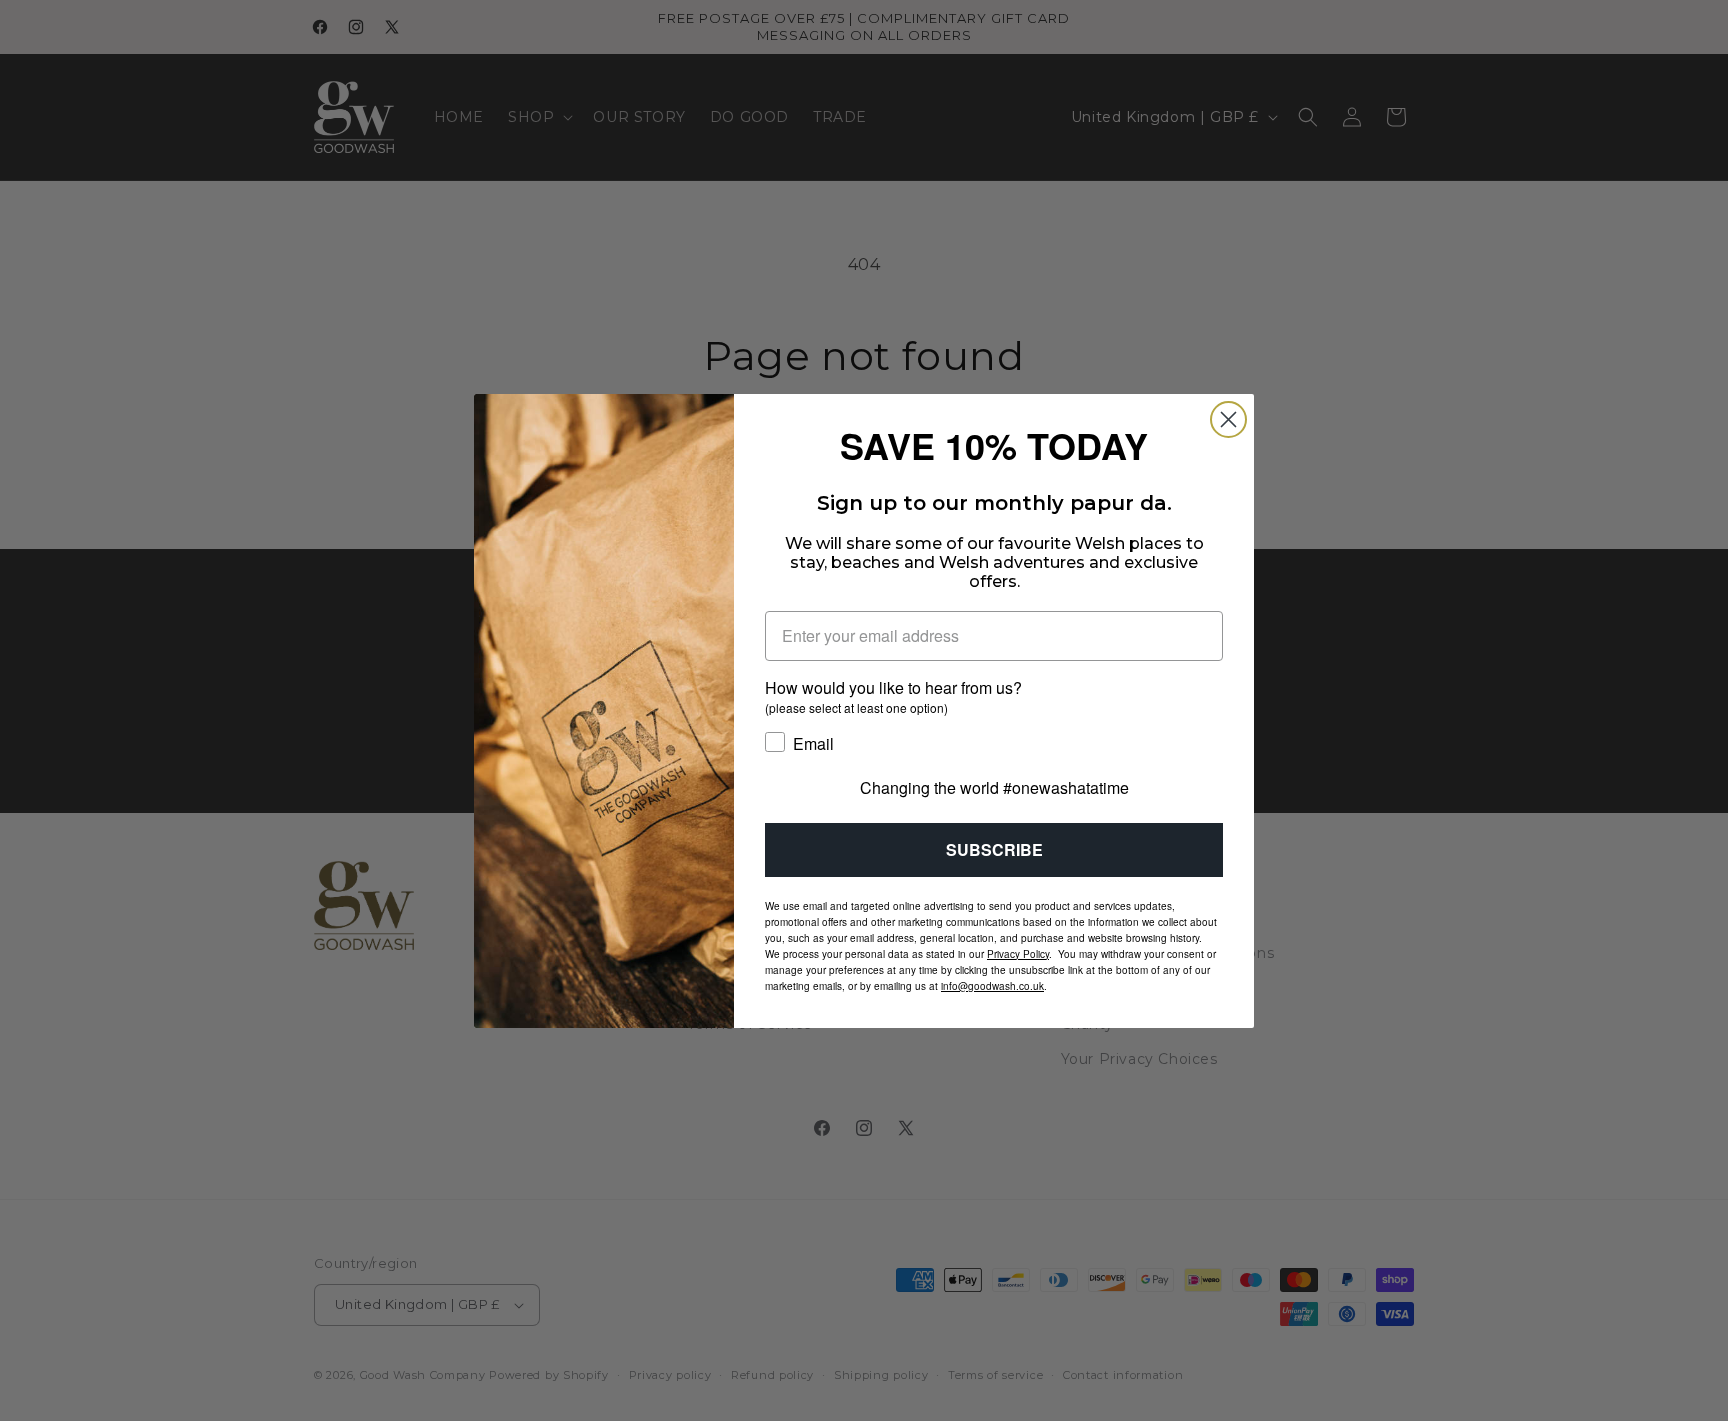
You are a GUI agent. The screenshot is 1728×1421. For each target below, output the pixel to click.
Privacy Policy (1018, 954)
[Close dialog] (1228, 419)
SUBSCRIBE (994, 849)
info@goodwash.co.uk (992, 986)
